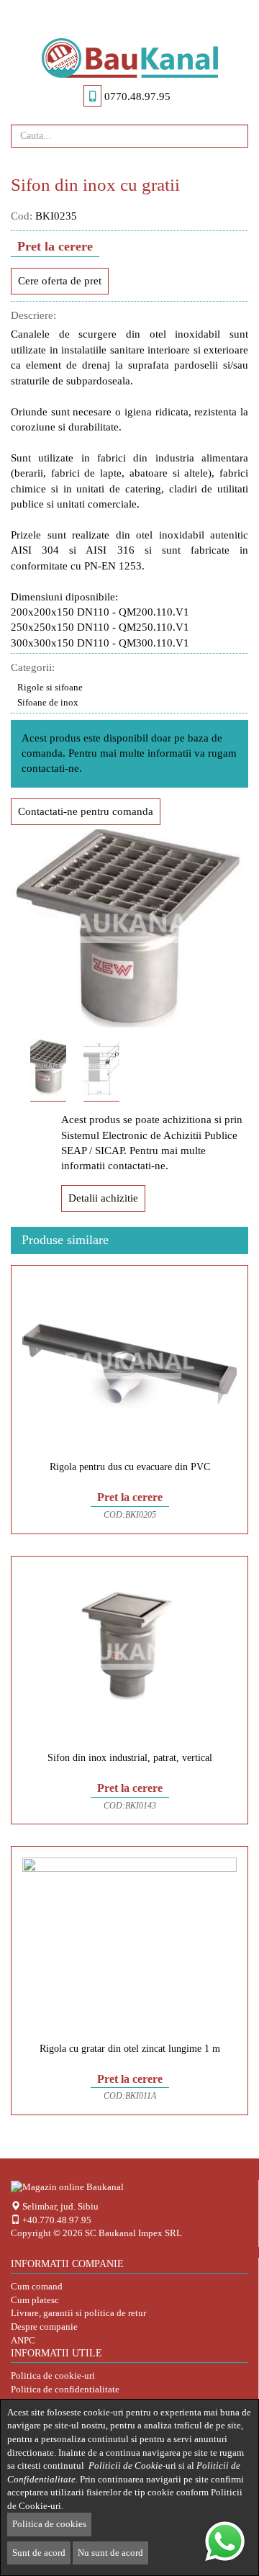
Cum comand (37, 2286)
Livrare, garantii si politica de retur (78, 2313)
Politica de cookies (49, 2524)
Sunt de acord (39, 2553)
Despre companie (44, 2327)
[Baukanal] (129, 58)
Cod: (22, 216)
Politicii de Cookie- (127, 2465)
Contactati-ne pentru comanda (86, 811)
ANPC (23, 2340)
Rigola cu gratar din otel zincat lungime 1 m (130, 2049)
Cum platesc (35, 2300)
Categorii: (33, 667)
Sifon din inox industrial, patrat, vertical (130, 1758)
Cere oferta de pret (60, 281)
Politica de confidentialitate (65, 2389)
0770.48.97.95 (137, 96)
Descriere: (33, 315)
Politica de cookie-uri (53, 2375)
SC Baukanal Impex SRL (133, 2233)
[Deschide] (129, 15)
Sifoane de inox (48, 702)
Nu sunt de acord (110, 2553)
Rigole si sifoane (50, 687)
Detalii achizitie (103, 1198)
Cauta (232, 135)
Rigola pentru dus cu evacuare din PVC (130, 1467)
